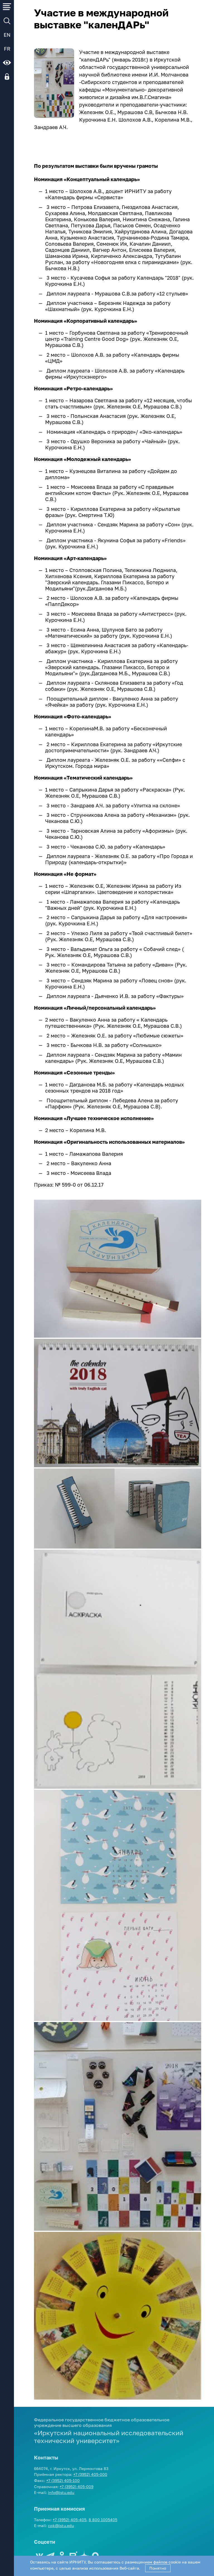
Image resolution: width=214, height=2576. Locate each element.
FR (7, 49)
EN (7, 35)
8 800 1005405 (103, 2520)
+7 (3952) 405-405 (70, 2520)
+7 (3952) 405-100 (63, 2480)
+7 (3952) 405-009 (76, 2487)
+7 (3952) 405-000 (90, 2474)
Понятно (158, 2568)
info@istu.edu (61, 2492)
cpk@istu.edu (61, 2526)
